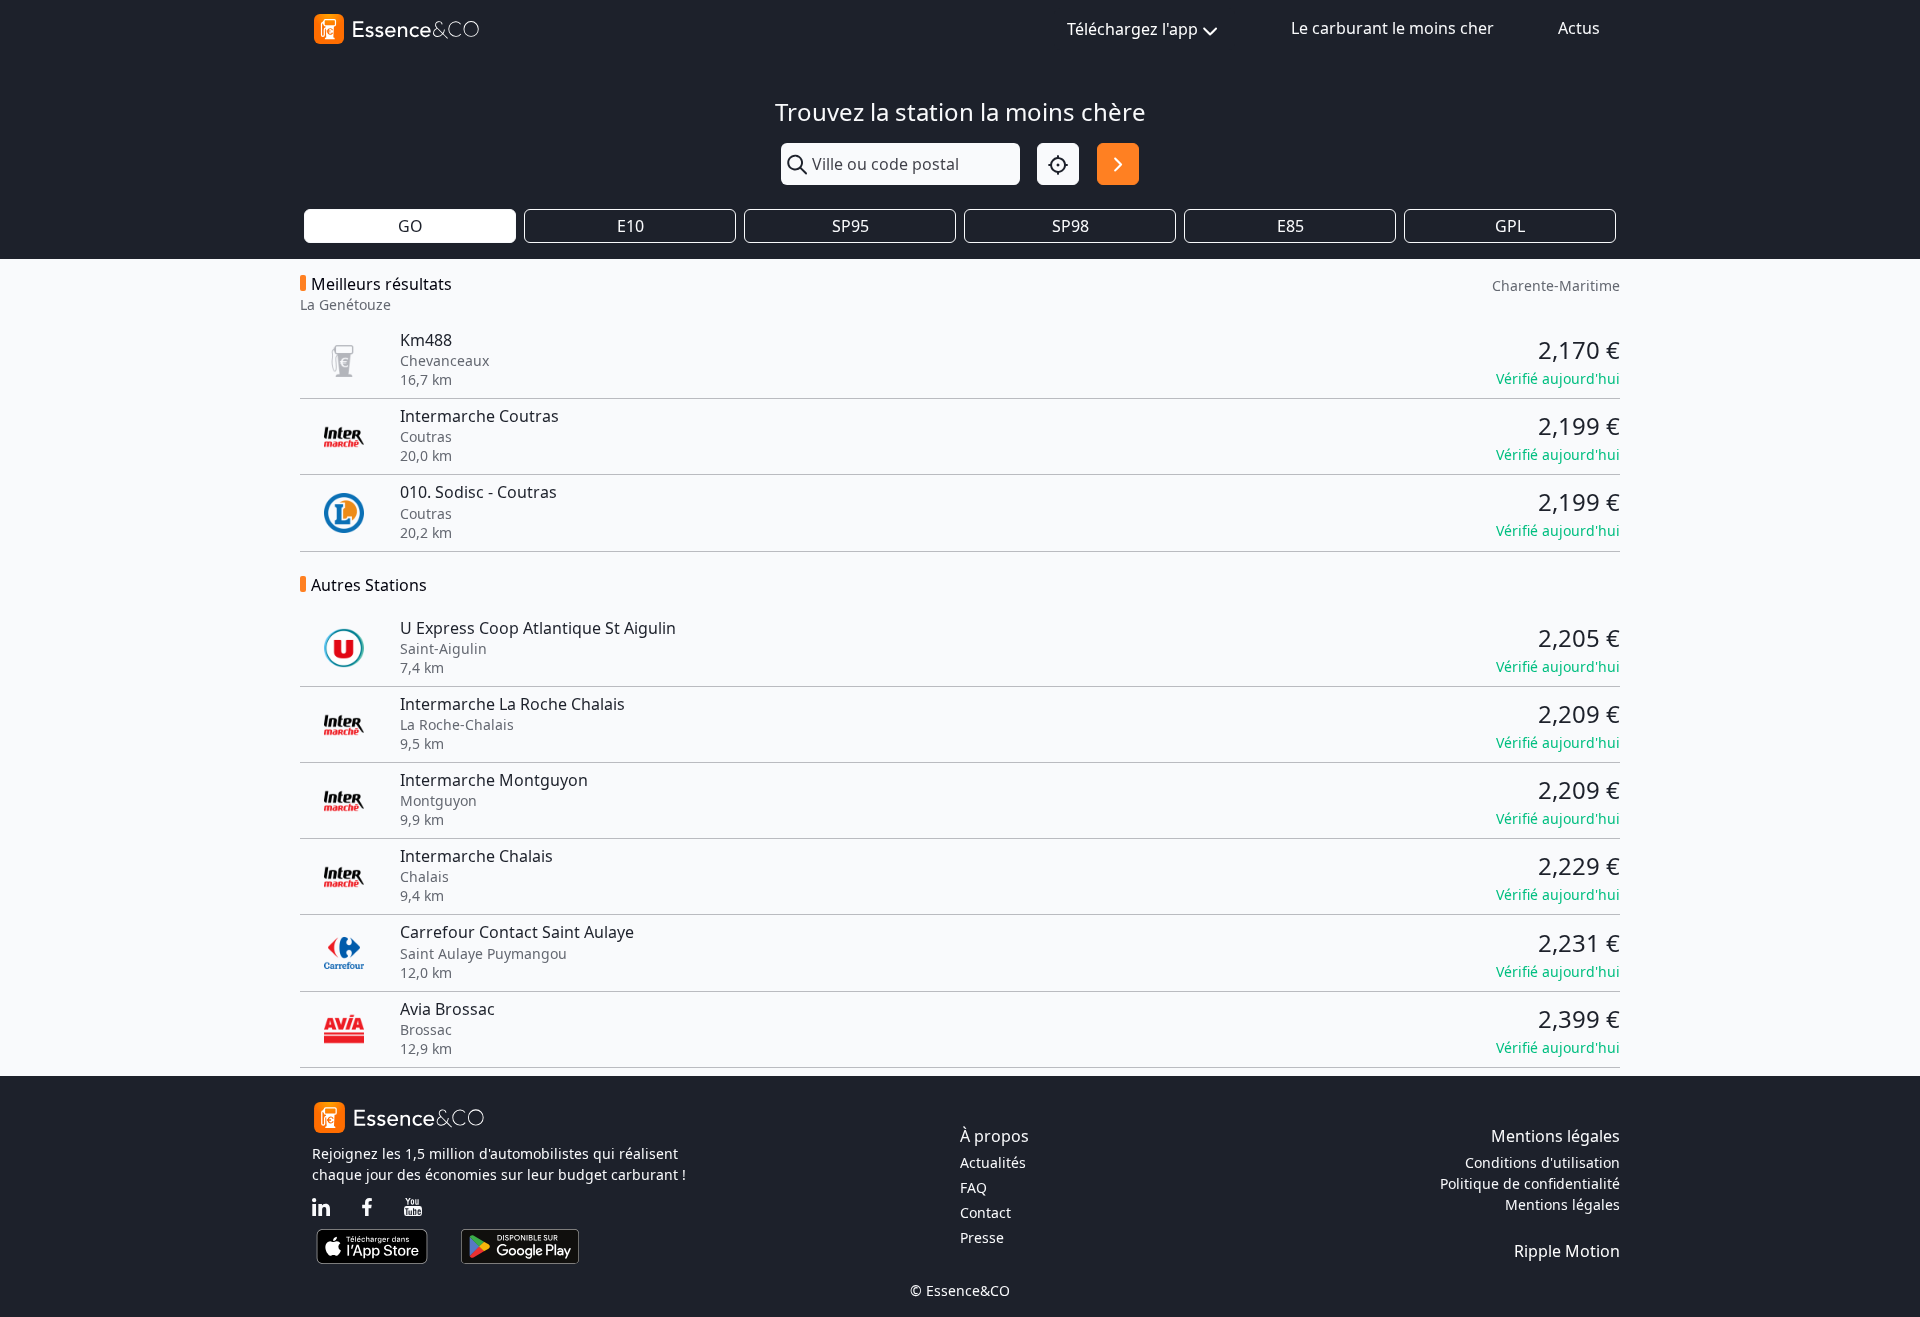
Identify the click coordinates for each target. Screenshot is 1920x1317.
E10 (630, 226)
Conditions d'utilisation (1542, 1162)
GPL (1510, 226)
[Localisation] (1058, 164)
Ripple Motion (1567, 1251)
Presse (982, 1237)
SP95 (850, 226)
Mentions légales (1562, 1204)
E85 (1290, 226)
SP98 (1070, 226)
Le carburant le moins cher (1392, 28)
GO (410, 226)
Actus (1579, 28)
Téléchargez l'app (1132, 29)
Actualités (993, 1162)
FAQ (973, 1187)
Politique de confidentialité (1530, 1183)
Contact (985, 1212)
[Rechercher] (1118, 164)
